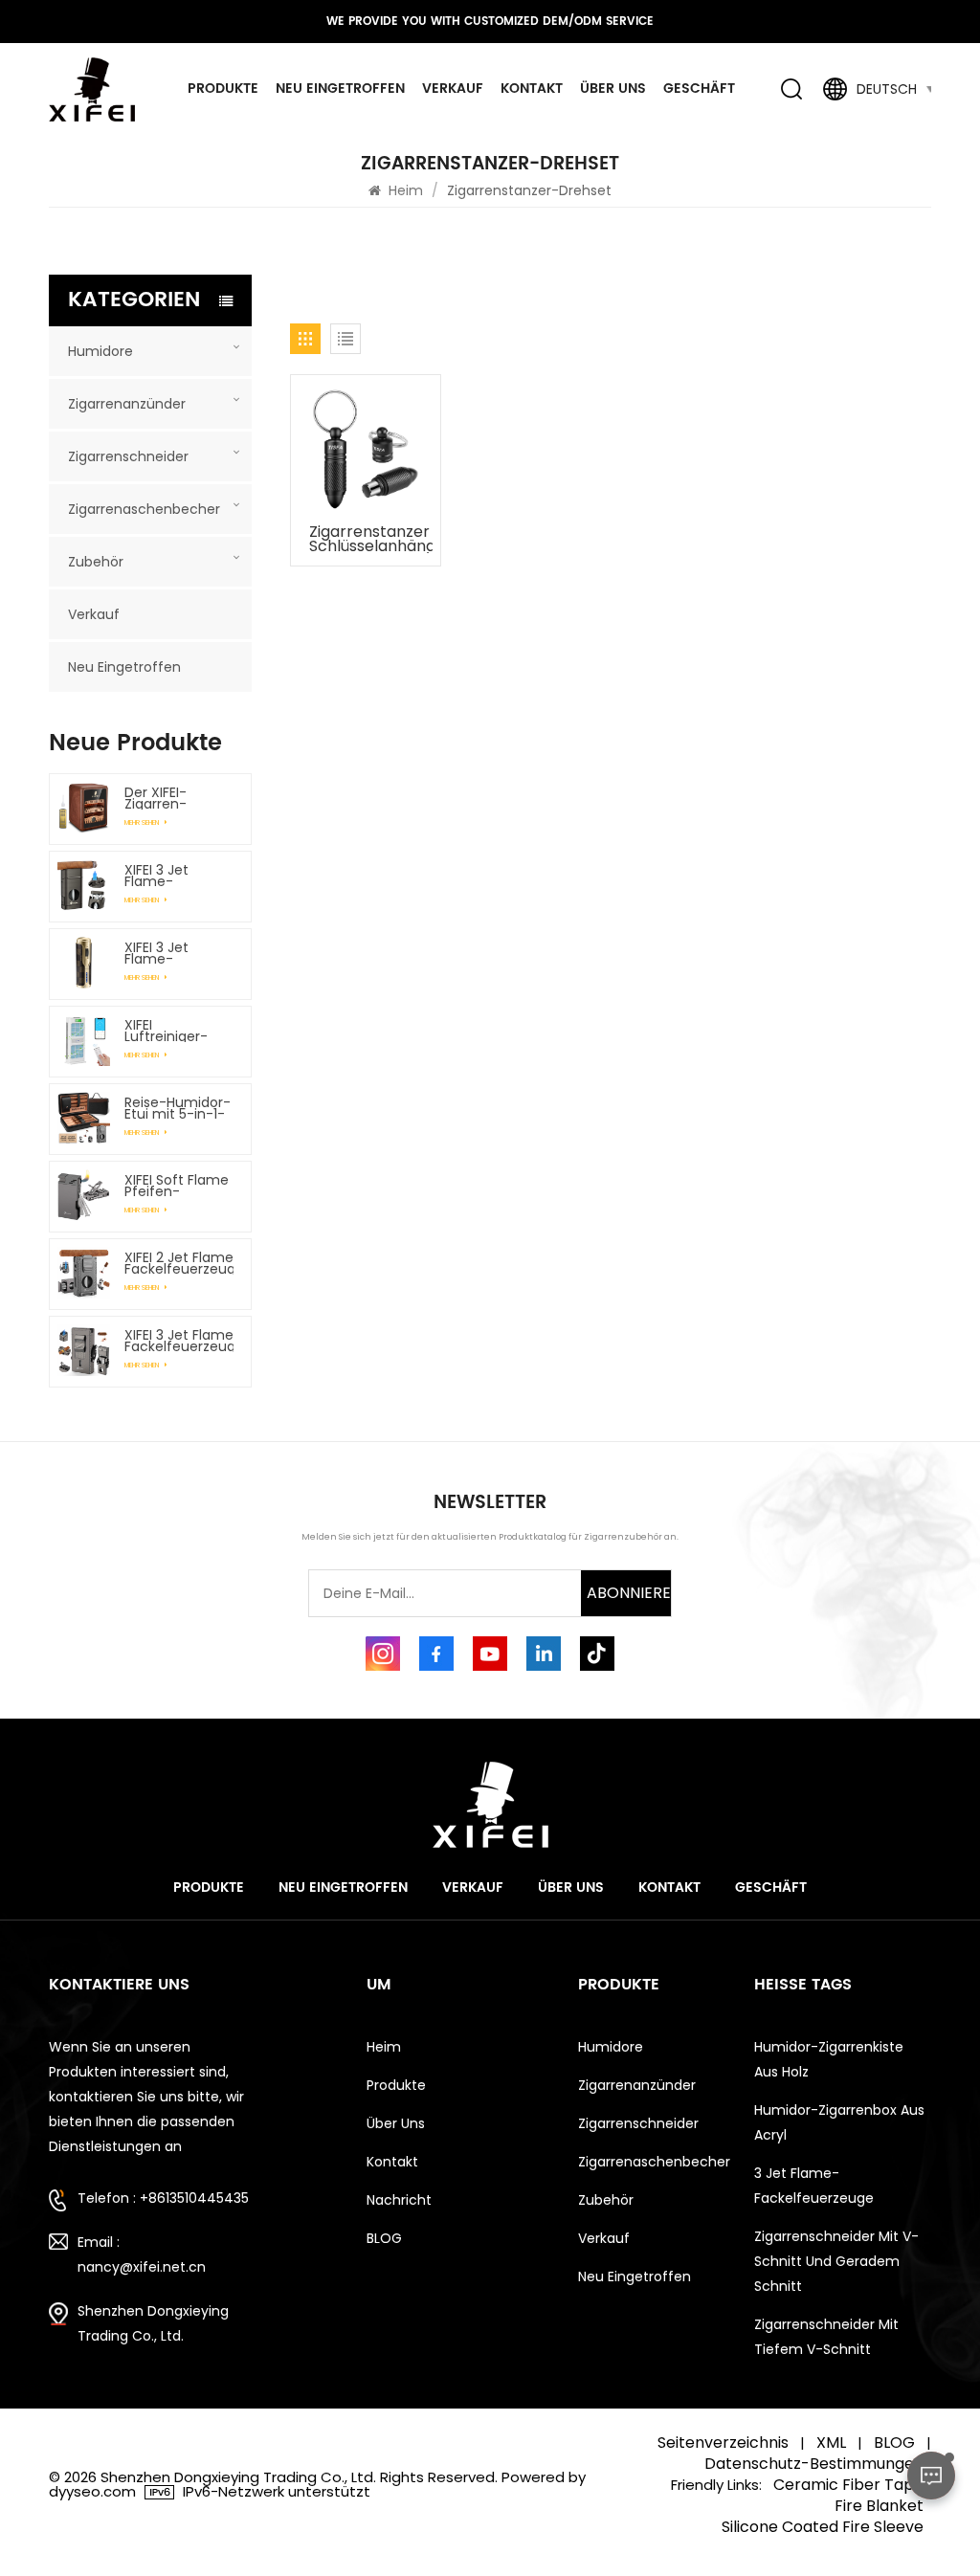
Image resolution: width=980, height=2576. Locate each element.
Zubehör (96, 562)
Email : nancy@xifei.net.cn (142, 2254)
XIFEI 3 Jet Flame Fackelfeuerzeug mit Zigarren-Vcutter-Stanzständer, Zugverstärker (179, 1341)
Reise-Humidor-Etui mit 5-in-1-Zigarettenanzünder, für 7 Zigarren (179, 1108)
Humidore (100, 351)
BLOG (384, 2238)
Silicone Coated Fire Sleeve (823, 2527)
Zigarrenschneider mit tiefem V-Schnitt (826, 2337)
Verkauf (453, 89)
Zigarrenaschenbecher (144, 509)
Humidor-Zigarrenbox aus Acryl (839, 2122)
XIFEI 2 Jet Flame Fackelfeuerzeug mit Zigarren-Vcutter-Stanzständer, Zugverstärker (179, 1263)
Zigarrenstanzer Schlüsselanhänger (370, 539)
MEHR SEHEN (143, 822)
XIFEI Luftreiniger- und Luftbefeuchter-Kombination (179, 1031)
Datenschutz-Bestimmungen (814, 2464)
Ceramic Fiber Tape (848, 2485)
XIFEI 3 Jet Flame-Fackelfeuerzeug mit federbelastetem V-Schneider (179, 876)
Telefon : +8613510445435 (163, 2198)
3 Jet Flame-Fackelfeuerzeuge (814, 2186)
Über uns (613, 89)
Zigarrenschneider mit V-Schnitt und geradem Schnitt (836, 2261)
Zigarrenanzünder (127, 404)
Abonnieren (629, 1593)
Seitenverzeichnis (723, 2443)
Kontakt (532, 89)
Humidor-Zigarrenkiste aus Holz (829, 2059)
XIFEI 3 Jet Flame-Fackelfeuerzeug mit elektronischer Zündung (179, 953)
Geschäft (699, 89)
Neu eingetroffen (340, 89)
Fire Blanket (879, 2506)
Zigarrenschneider (128, 456)
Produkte (223, 89)
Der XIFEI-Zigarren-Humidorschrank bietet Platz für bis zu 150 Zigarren (179, 798)
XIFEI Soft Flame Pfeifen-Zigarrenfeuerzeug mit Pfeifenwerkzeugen (179, 1186)
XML (831, 2443)
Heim (406, 190)
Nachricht (399, 2200)
